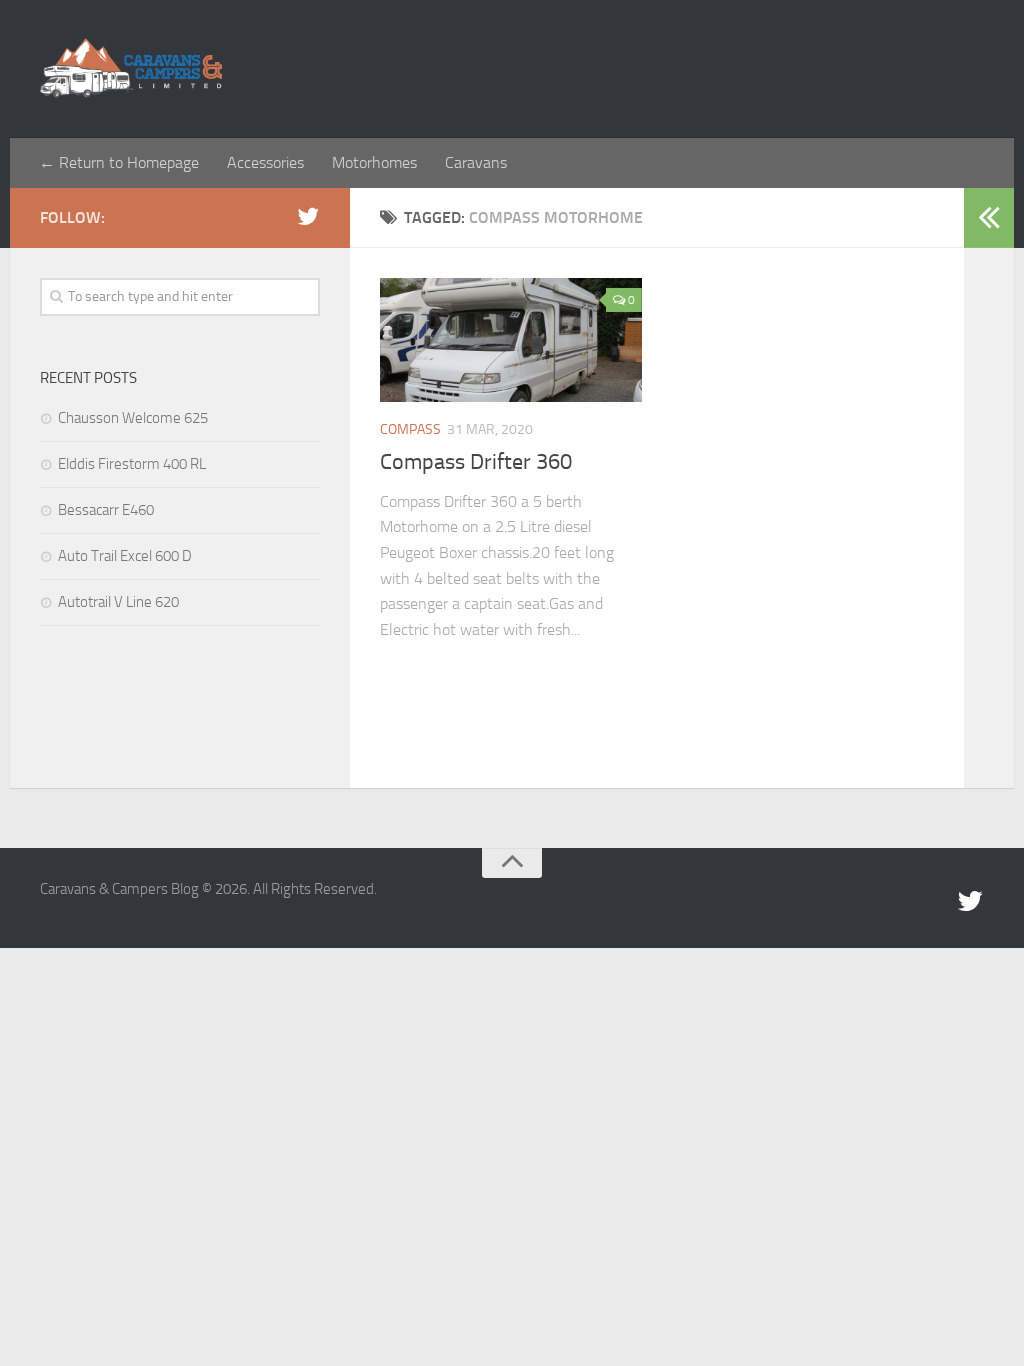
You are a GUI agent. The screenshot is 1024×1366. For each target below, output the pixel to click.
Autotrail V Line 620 (118, 602)
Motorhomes (374, 162)
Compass (410, 429)
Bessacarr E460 (106, 510)
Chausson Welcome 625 (133, 418)
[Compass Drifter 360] (511, 340)
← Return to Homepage (119, 162)
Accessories (265, 162)
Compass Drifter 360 (476, 462)
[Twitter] (308, 217)
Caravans (476, 162)
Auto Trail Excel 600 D (125, 556)
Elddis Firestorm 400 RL (132, 464)
